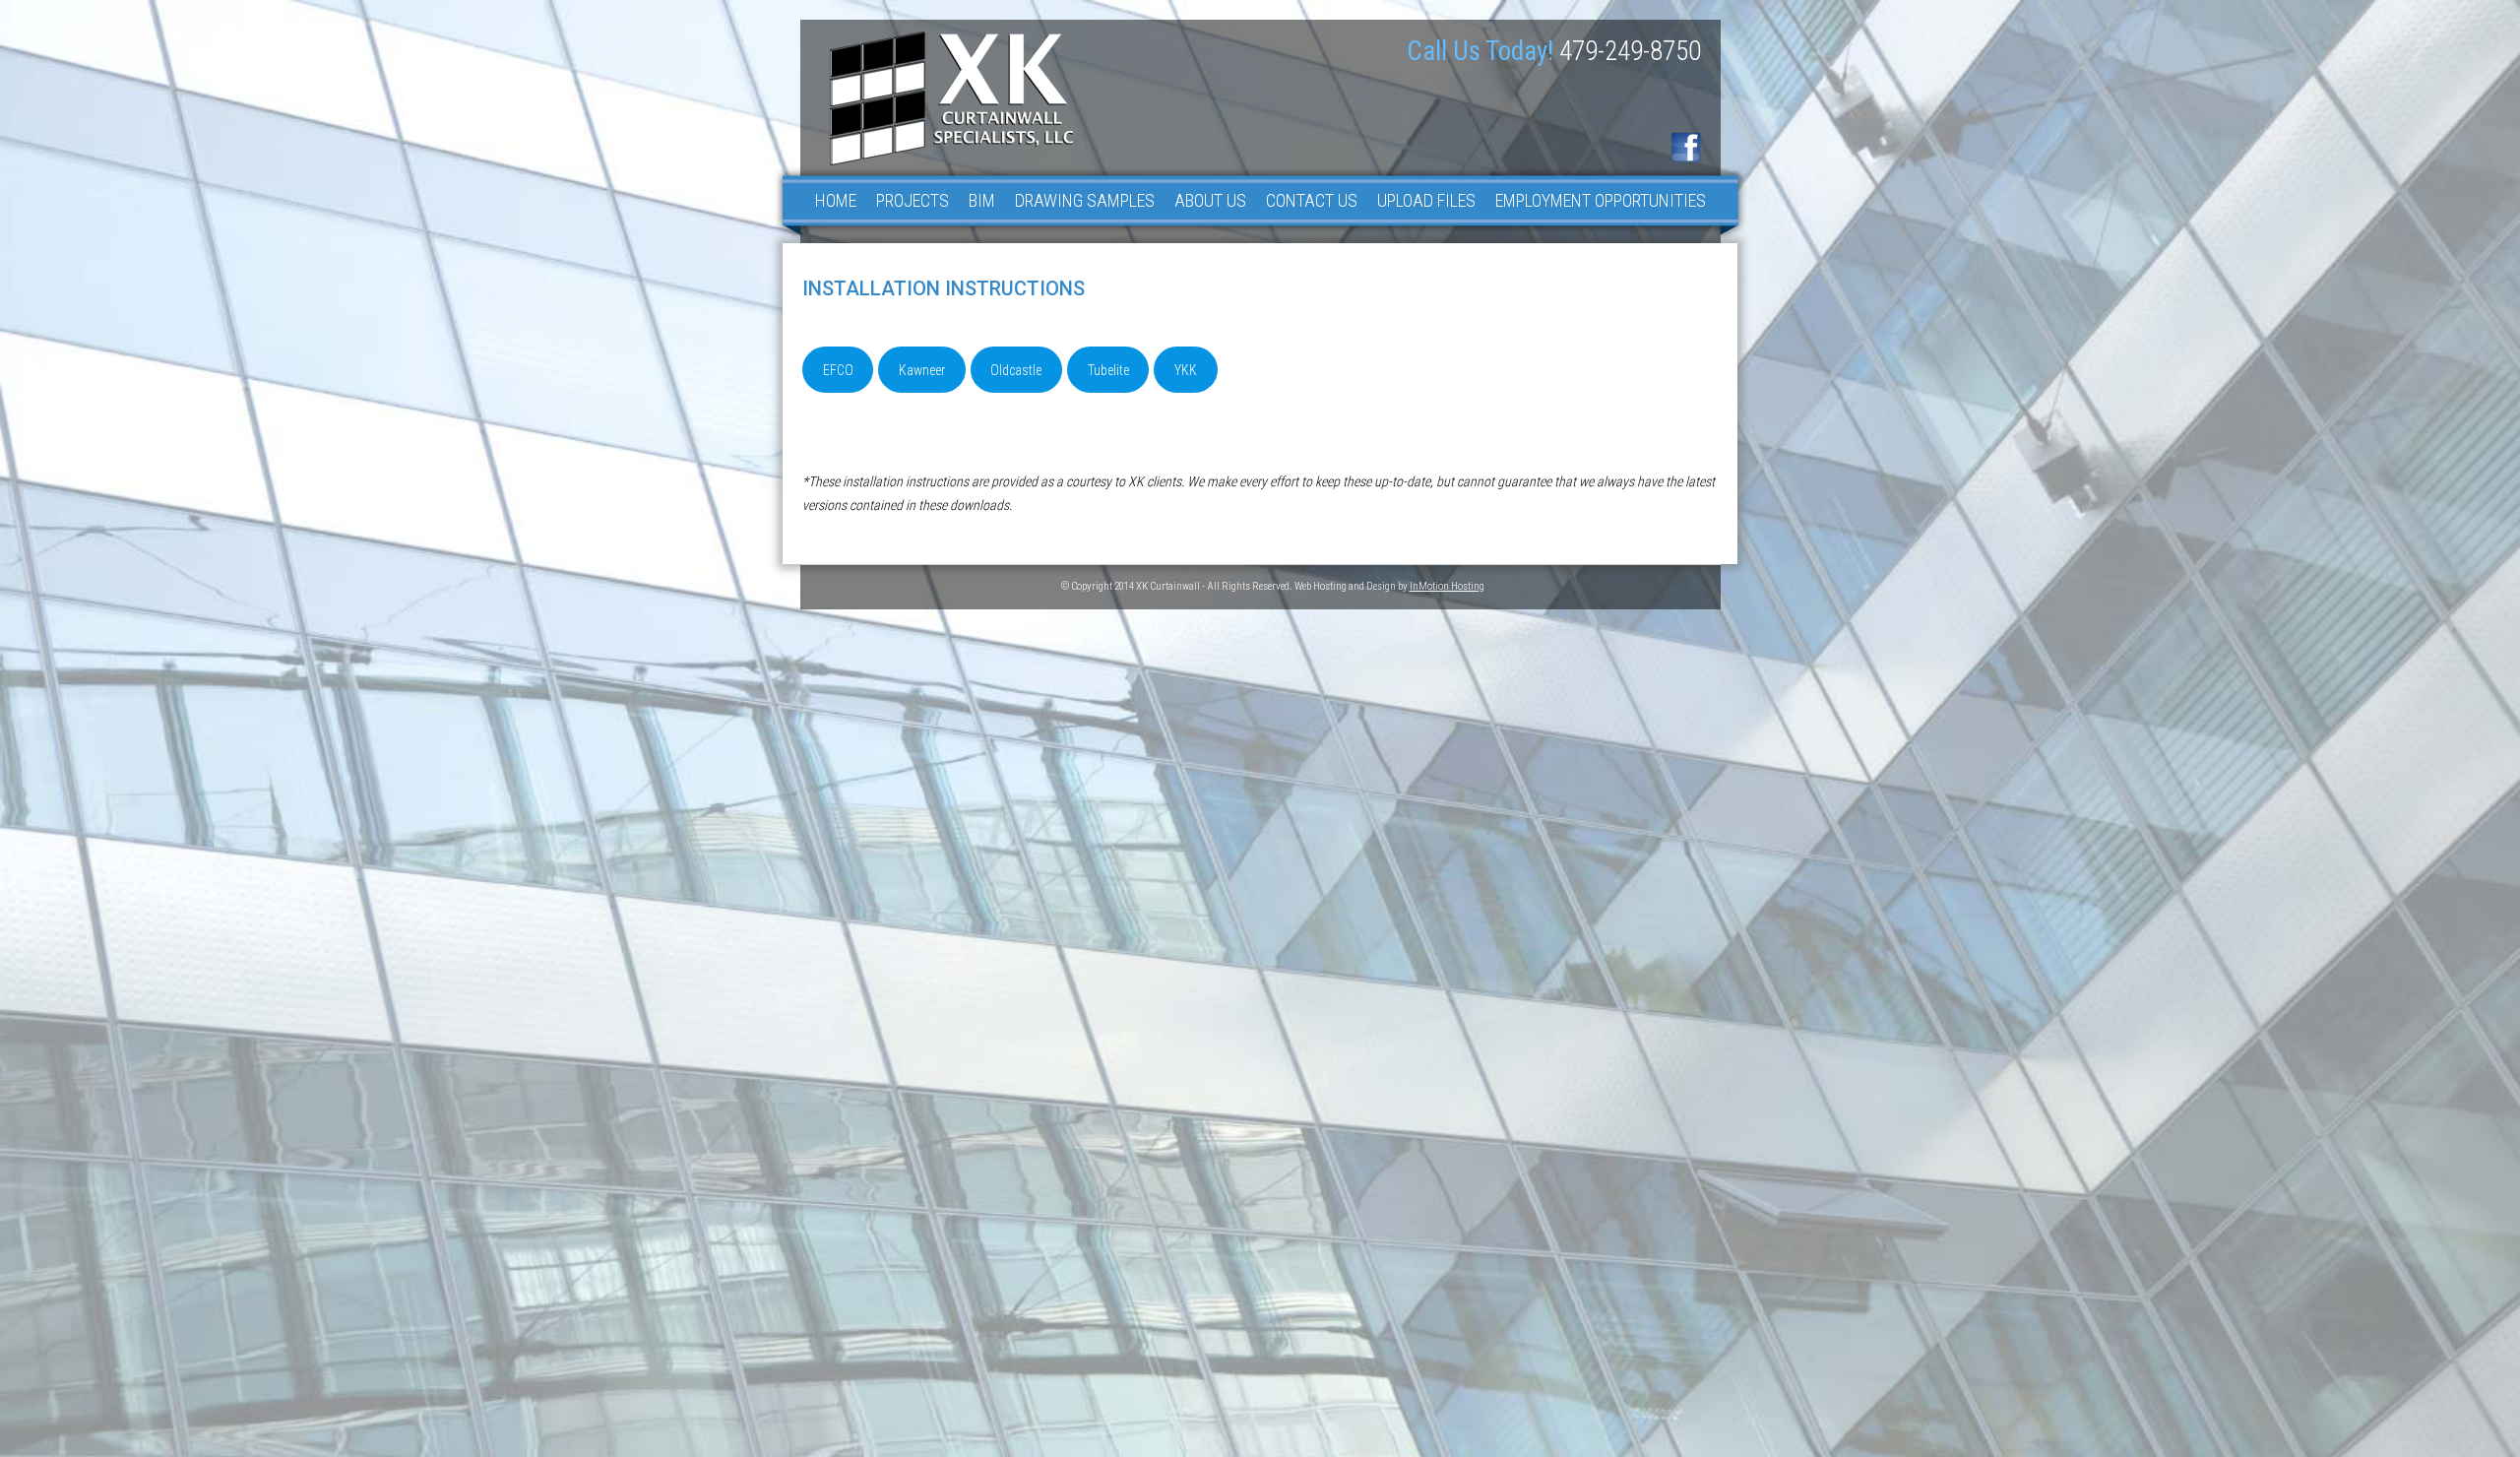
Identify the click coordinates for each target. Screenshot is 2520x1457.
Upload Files (1426, 200)
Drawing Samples (1085, 200)
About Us (1210, 200)
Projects (913, 200)
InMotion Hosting (1447, 586)
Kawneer (922, 370)
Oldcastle (1016, 370)
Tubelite (1108, 370)
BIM (982, 200)
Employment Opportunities (1601, 200)
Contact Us (1312, 200)
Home (836, 200)
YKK (1186, 370)
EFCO (838, 370)
